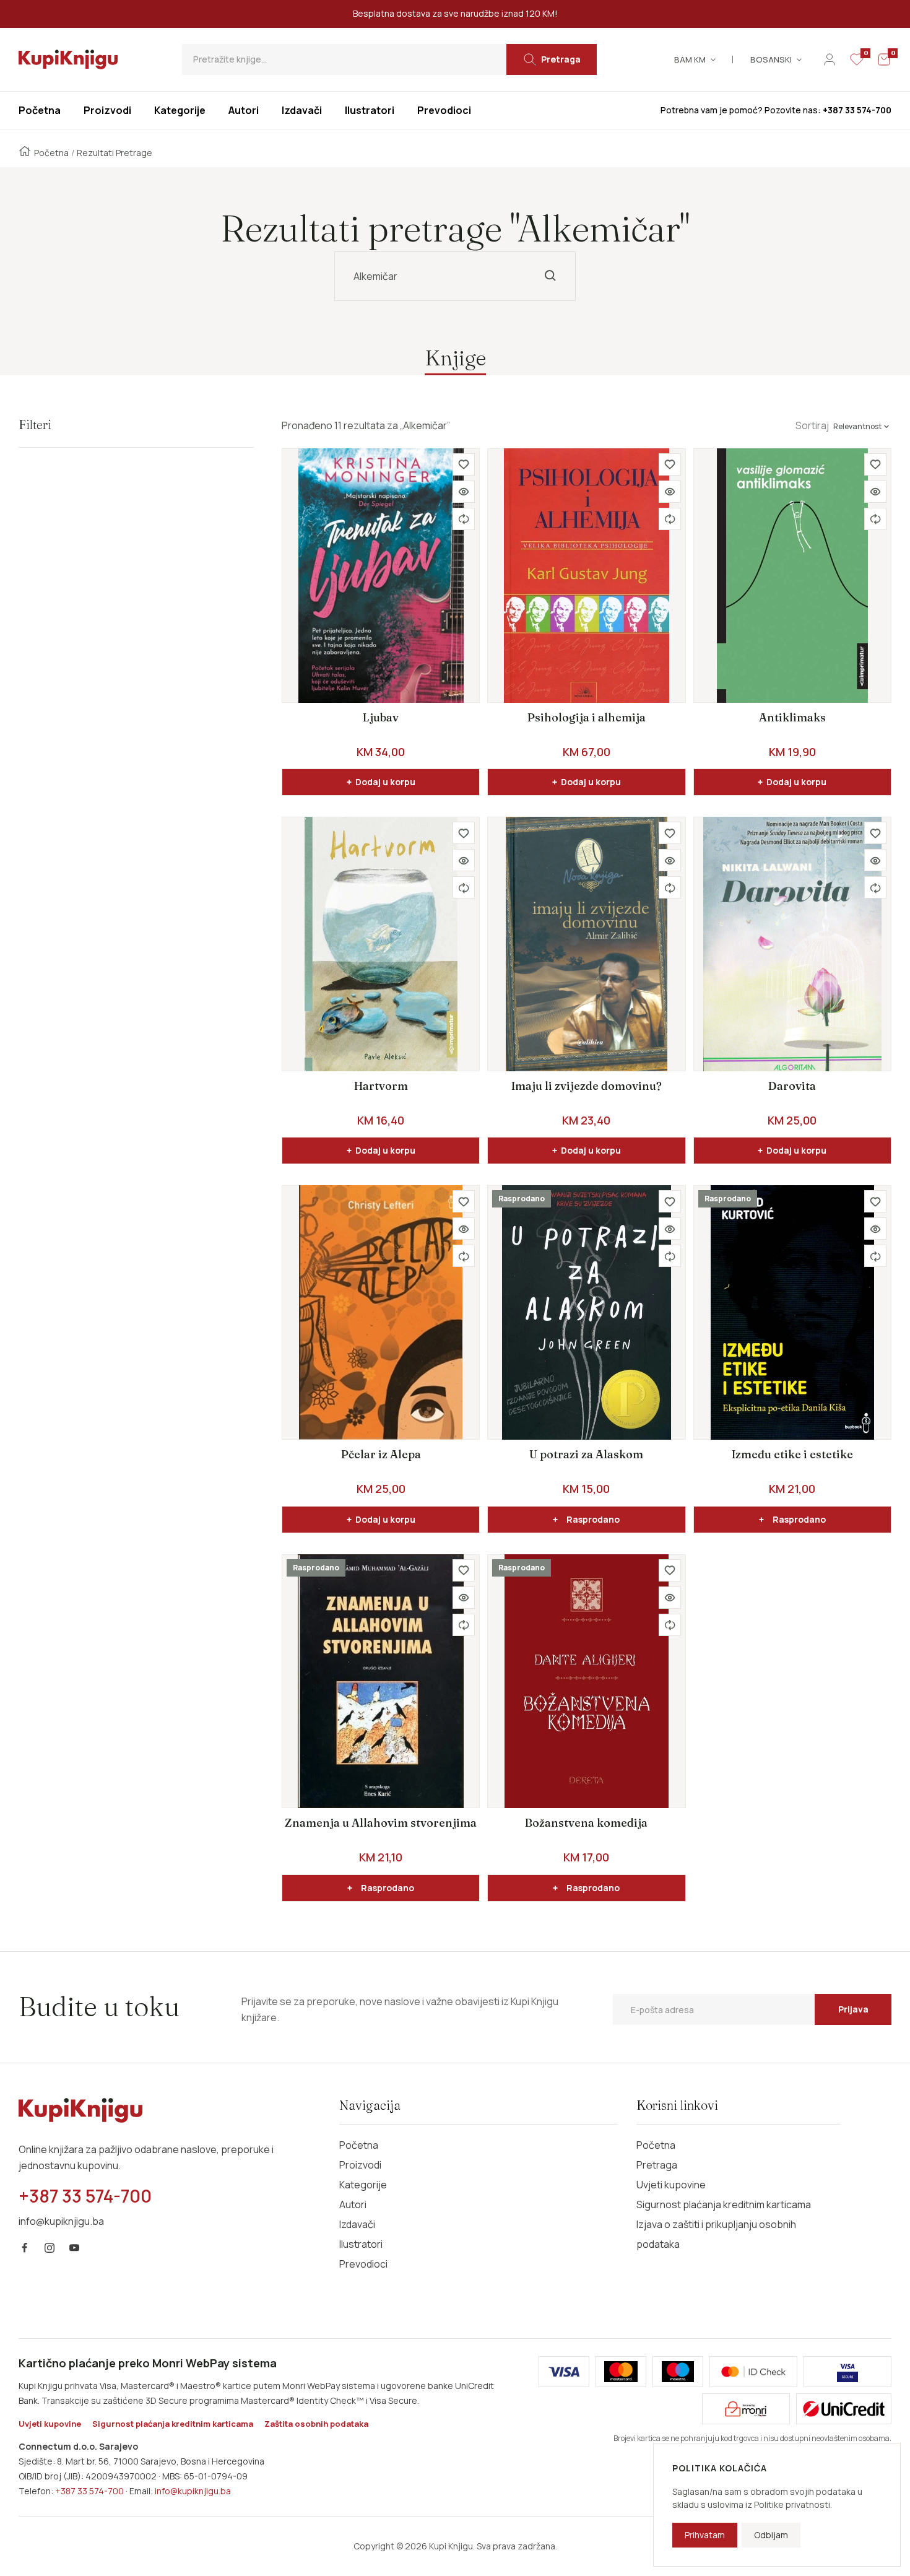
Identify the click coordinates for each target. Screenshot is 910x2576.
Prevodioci (363, 2264)
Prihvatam (705, 2535)
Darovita (792, 1086)
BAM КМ (690, 59)
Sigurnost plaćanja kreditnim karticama (724, 2204)
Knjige (455, 358)
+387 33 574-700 (89, 2491)
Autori (353, 2204)
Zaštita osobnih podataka (316, 2424)
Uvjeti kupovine (671, 2185)
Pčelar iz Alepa (381, 1454)
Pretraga (657, 2165)
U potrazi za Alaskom (586, 1454)
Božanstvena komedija (586, 1823)
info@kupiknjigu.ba (193, 2491)
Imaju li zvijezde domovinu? (587, 1086)
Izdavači (357, 2224)
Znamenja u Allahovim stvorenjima (381, 1823)
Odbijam (771, 2535)
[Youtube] (74, 2248)
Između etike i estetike (792, 1454)
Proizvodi (360, 2165)
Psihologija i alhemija (587, 717)
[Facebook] (25, 2248)
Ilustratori (361, 2244)
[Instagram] (50, 2248)
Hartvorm (381, 1086)
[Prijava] (830, 59)
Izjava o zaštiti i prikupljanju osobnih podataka (716, 2234)
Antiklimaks (792, 717)
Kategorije (363, 2185)
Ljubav (381, 717)
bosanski (771, 59)
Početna (51, 153)
